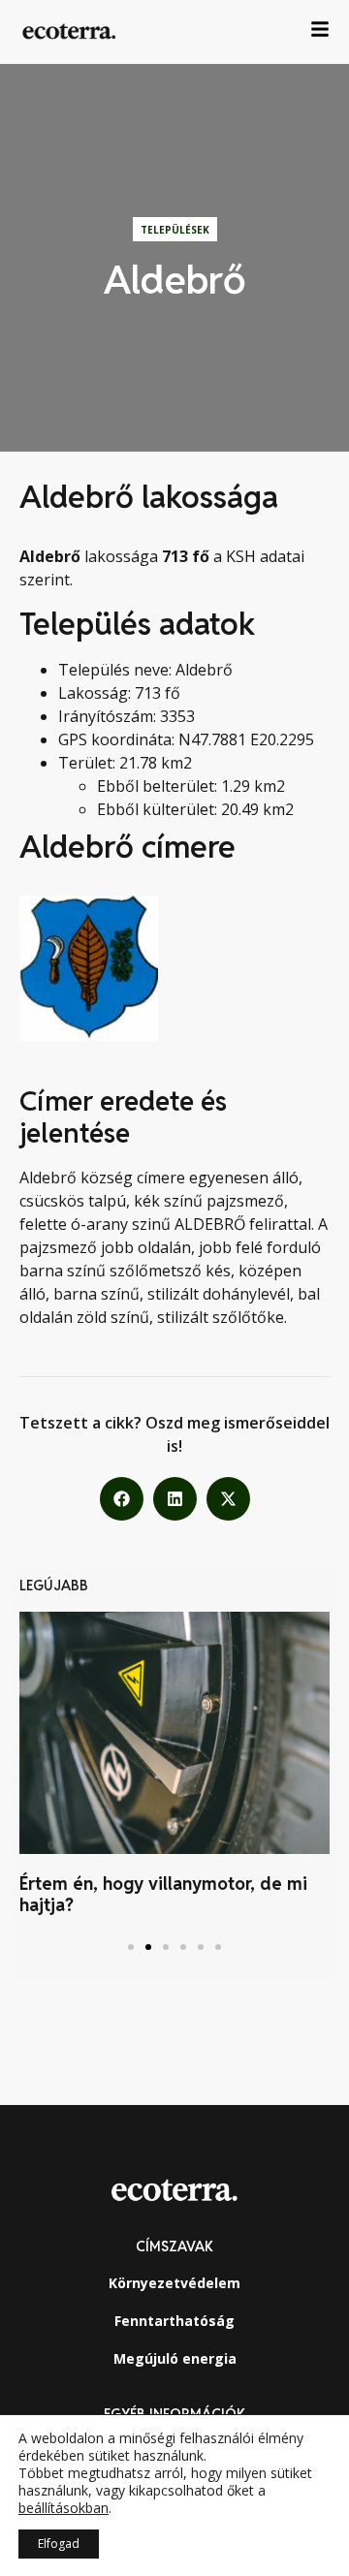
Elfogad (59, 2544)
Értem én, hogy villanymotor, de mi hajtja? (163, 1894)
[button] (122, 1499)
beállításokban (63, 2508)
